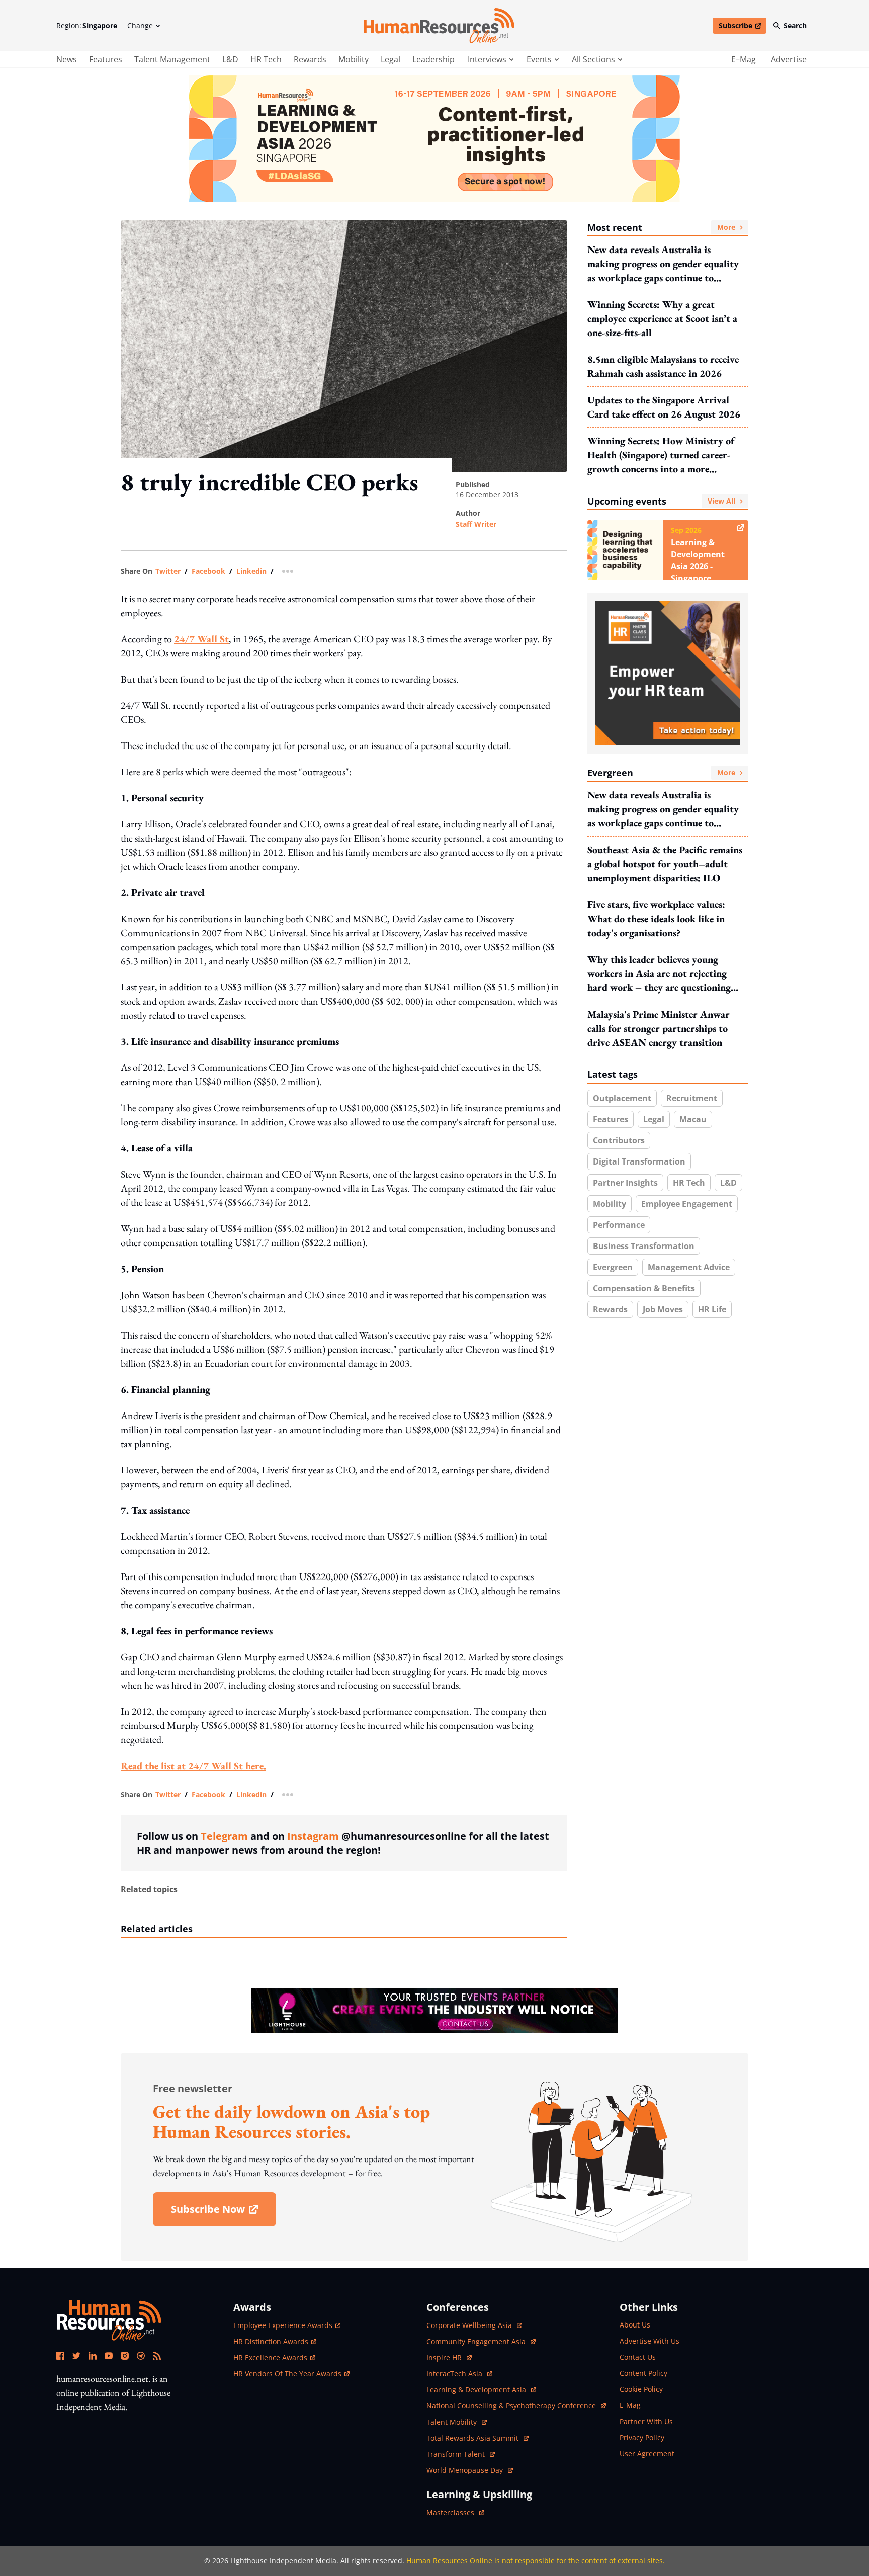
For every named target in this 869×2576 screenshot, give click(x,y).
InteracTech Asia (459, 2374)
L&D (230, 59)
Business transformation (644, 1246)
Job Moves (663, 1309)
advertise (789, 59)
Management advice (689, 1267)
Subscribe (742, 27)
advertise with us (649, 2341)
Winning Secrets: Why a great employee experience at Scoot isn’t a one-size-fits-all (662, 318)
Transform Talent (461, 2454)
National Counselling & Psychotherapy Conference (512, 2406)
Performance (619, 1225)
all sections (593, 59)
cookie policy (641, 2389)
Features (106, 59)
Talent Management (172, 59)
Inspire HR (449, 2357)
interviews (487, 59)
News (67, 59)
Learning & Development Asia (477, 2390)
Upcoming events (661, 501)
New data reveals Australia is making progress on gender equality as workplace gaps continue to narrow (663, 264)
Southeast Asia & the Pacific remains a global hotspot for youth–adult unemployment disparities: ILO (665, 864)
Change (140, 25)
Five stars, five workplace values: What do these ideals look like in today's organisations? (656, 919)
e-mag (630, 2405)
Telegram (224, 1836)
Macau (693, 1119)
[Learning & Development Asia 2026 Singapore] (434, 139)
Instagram (313, 1836)
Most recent (661, 227)
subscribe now (223, 2213)
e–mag (744, 59)
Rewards (310, 59)
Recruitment (692, 1098)
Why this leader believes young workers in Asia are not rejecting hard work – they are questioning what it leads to (659, 974)
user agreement (647, 2454)
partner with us (646, 2421)
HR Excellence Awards (270, 2357)
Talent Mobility (457, 2422)
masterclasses (455, 2512)
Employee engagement (687, 1204)
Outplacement (622, 1098)
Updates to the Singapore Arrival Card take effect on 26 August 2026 (664, 407)
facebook (208, 571)
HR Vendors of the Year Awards (287, 2374)
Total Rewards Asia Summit (473, 2438)
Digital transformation (639, 1161)
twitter (168, 571)
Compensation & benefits (644, 1288)
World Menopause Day (466, 2470)
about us (635, 2325)
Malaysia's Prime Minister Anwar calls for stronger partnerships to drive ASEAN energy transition (659, 1028)
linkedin (251, 571)
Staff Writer (476, 524)
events (539, 59)
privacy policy (642, 2437)
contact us (638, 2357)
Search (795, 25)
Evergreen (661, 773)
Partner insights (625, 1183)
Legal (390, 59)
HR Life (712, 1309)
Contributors (619, 1140)
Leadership (433, 59)
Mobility (354, 59)
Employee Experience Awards (283, 2325)
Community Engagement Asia (477, 2341)
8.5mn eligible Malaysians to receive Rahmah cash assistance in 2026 (663, 366)
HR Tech (266, 59)
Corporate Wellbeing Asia (470, 2325)
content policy (643, 2373)
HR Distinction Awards (271, 2341)
